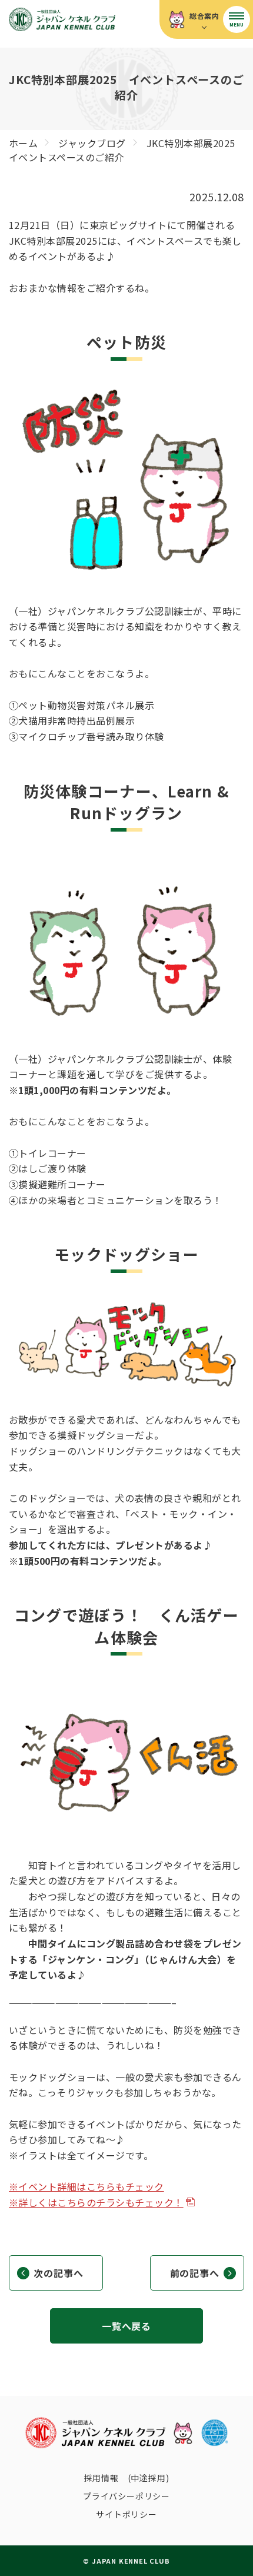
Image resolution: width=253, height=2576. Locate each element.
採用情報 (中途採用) (127, 2478)
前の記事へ (195, 2273)
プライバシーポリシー (126, 2496)
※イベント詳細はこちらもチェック (86, 2186)
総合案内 (204, 16)
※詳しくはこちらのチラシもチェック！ (96, 2202)
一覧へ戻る (126, 2326)
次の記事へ (58, 2273)
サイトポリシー (126, 2514)
